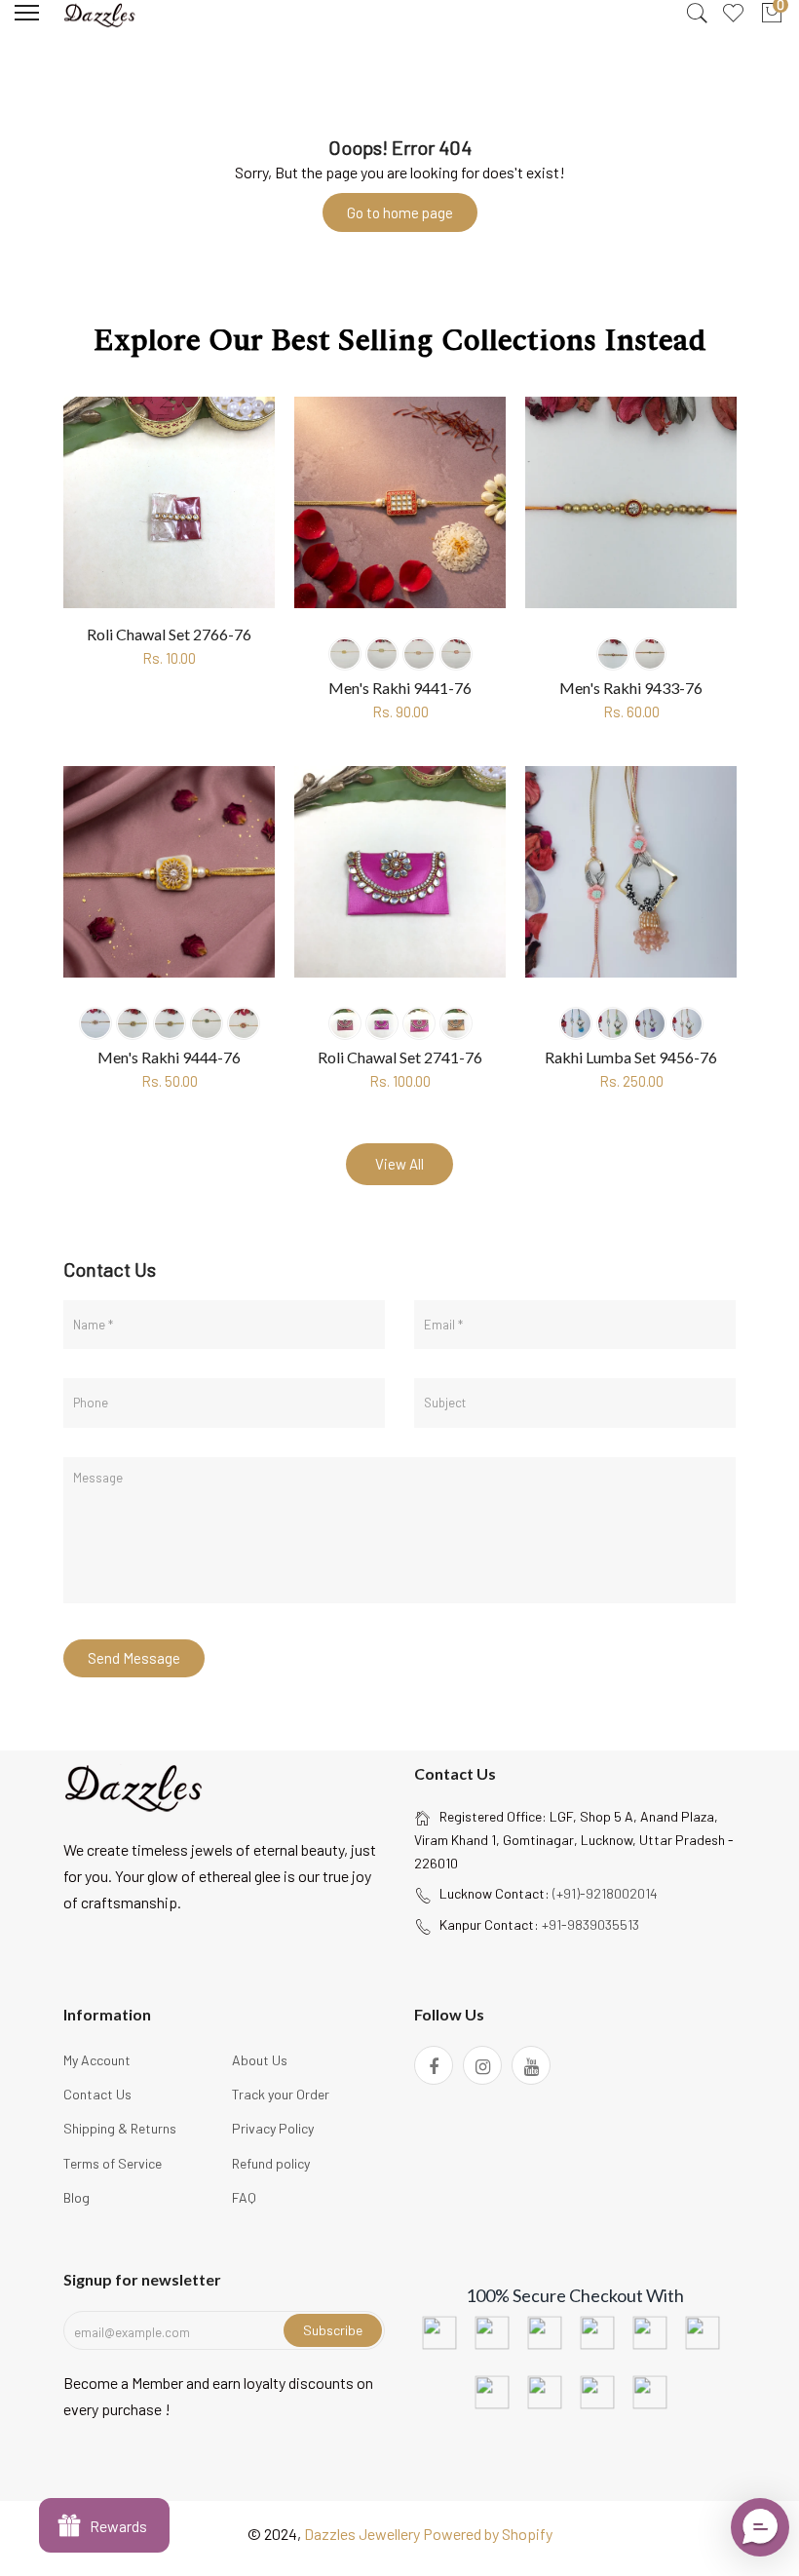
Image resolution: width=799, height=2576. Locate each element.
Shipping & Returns (120, 2128)
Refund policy (271, 2163)
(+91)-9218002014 (605, 1893)
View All (399, 1164)
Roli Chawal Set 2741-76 (400, 1057)
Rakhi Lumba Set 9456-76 (631, 1057)
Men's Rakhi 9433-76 (631, 688)
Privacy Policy (273, 2128)
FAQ (244, 2197)
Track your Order (281, 2094)
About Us (260, 2060)
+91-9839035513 (590, 1924)
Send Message (134, 1658)
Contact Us (97, 2094)
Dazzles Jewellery (363, 2534)
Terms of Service (113, 2163)
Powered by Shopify (488, 2534)
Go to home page (400, 212)
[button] (760, 2527)
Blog (76, 2197)
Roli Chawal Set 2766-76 (169, 634)
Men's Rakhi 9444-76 (169, 1057)
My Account (97, 2060)
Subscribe (333, 2330)
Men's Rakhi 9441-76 (400, 688)
